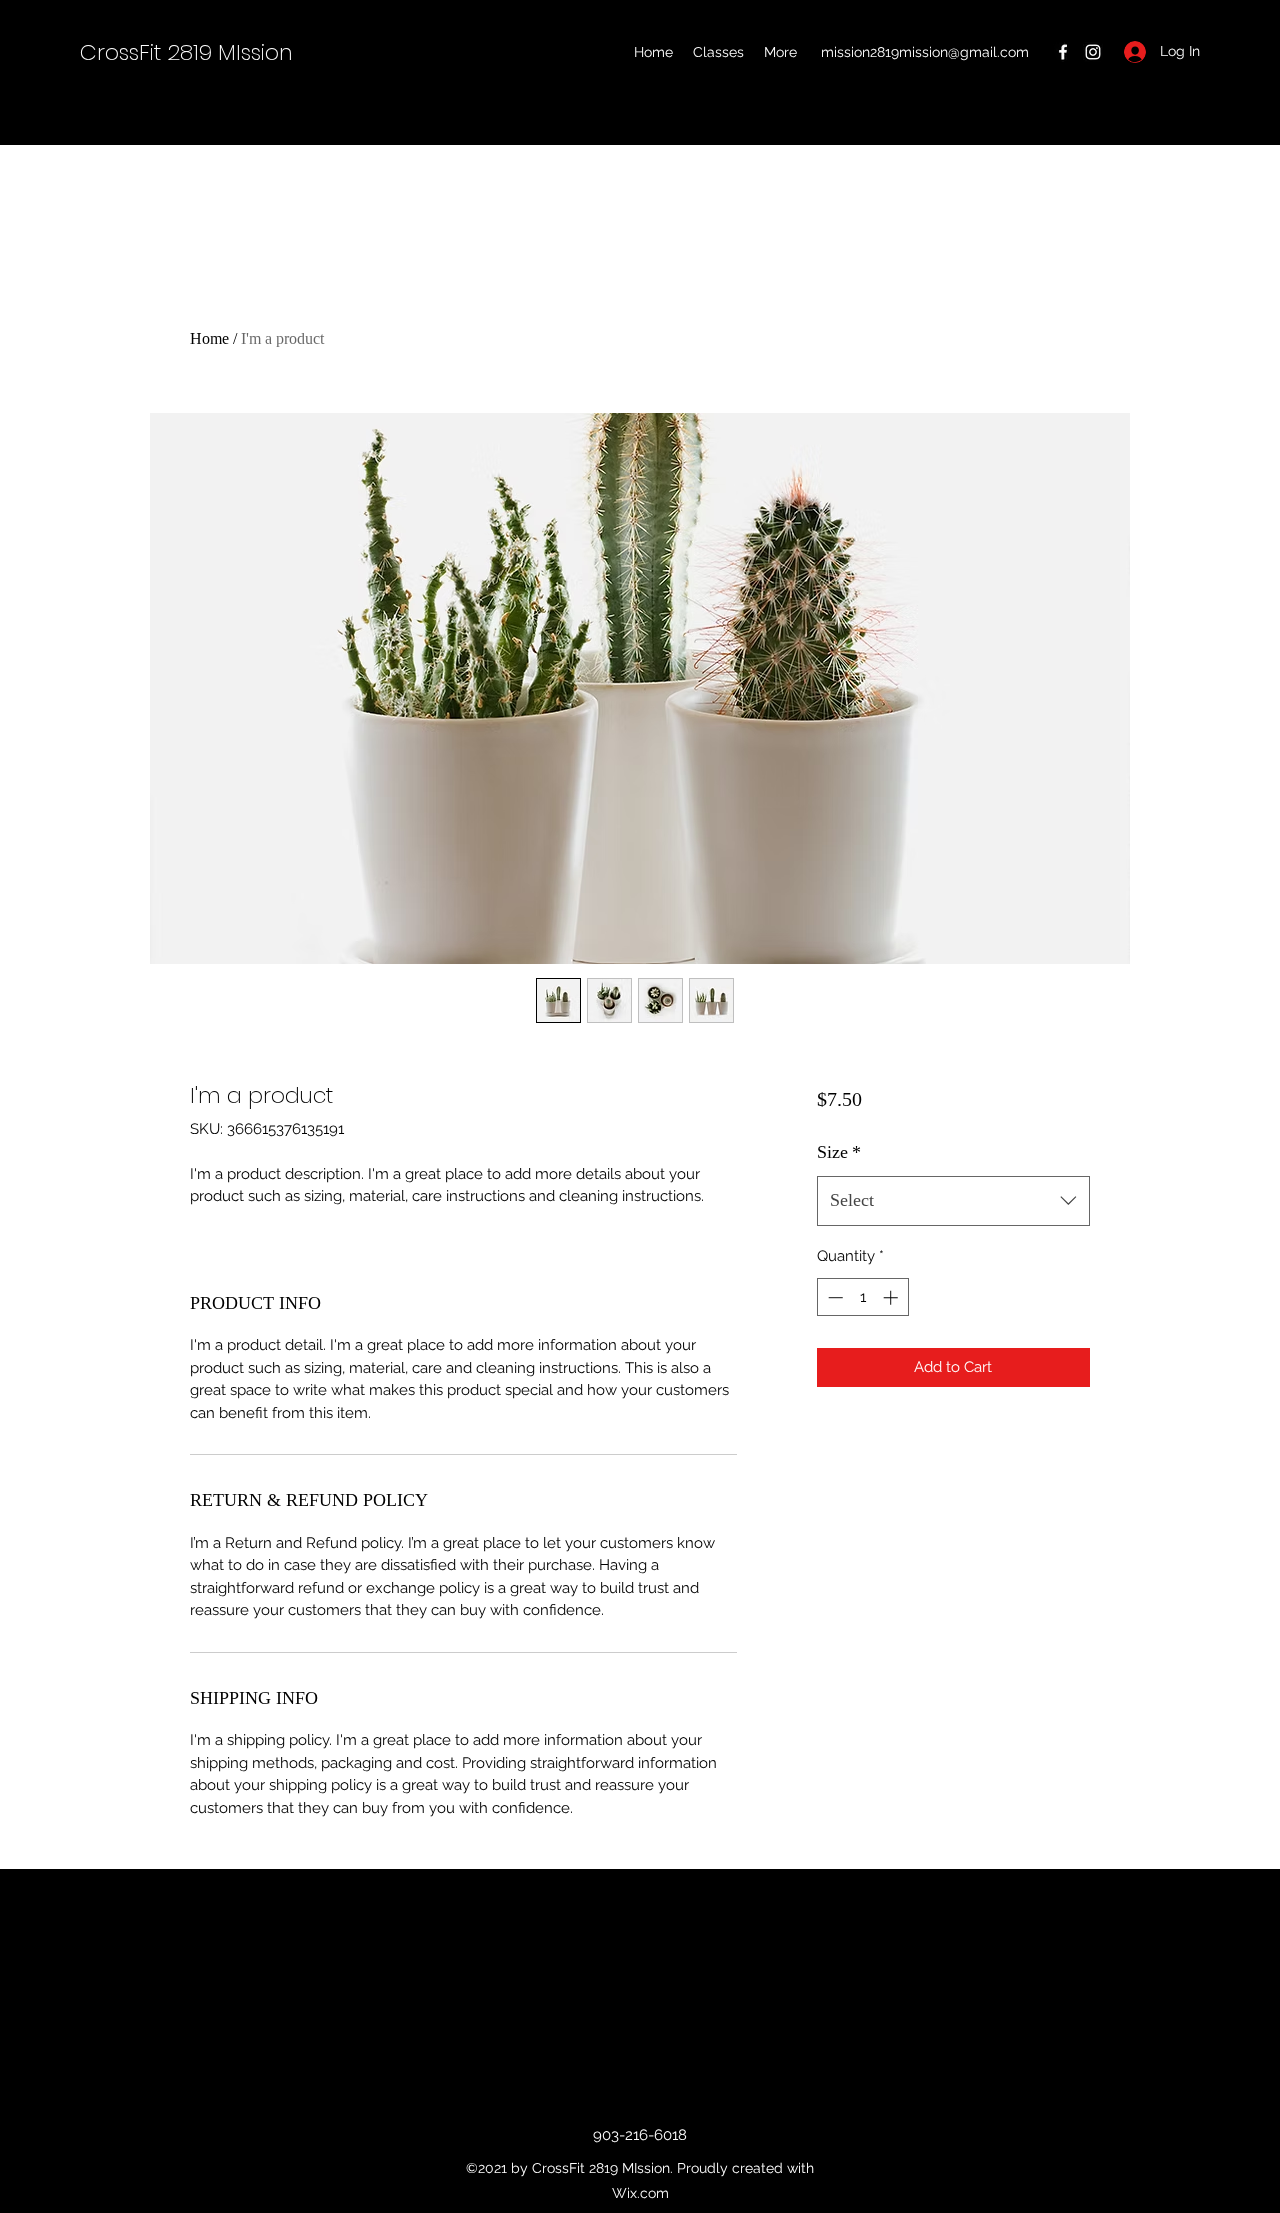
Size (839, 1152)
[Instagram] (1093, 52)
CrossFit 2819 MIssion (186, 52)
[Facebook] (1063, 52)
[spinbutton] (862, 1297)
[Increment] (892, 1297)
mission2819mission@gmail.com (925, 52)
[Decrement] (833, 1297)
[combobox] (953, 1201)
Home (209, 338)
